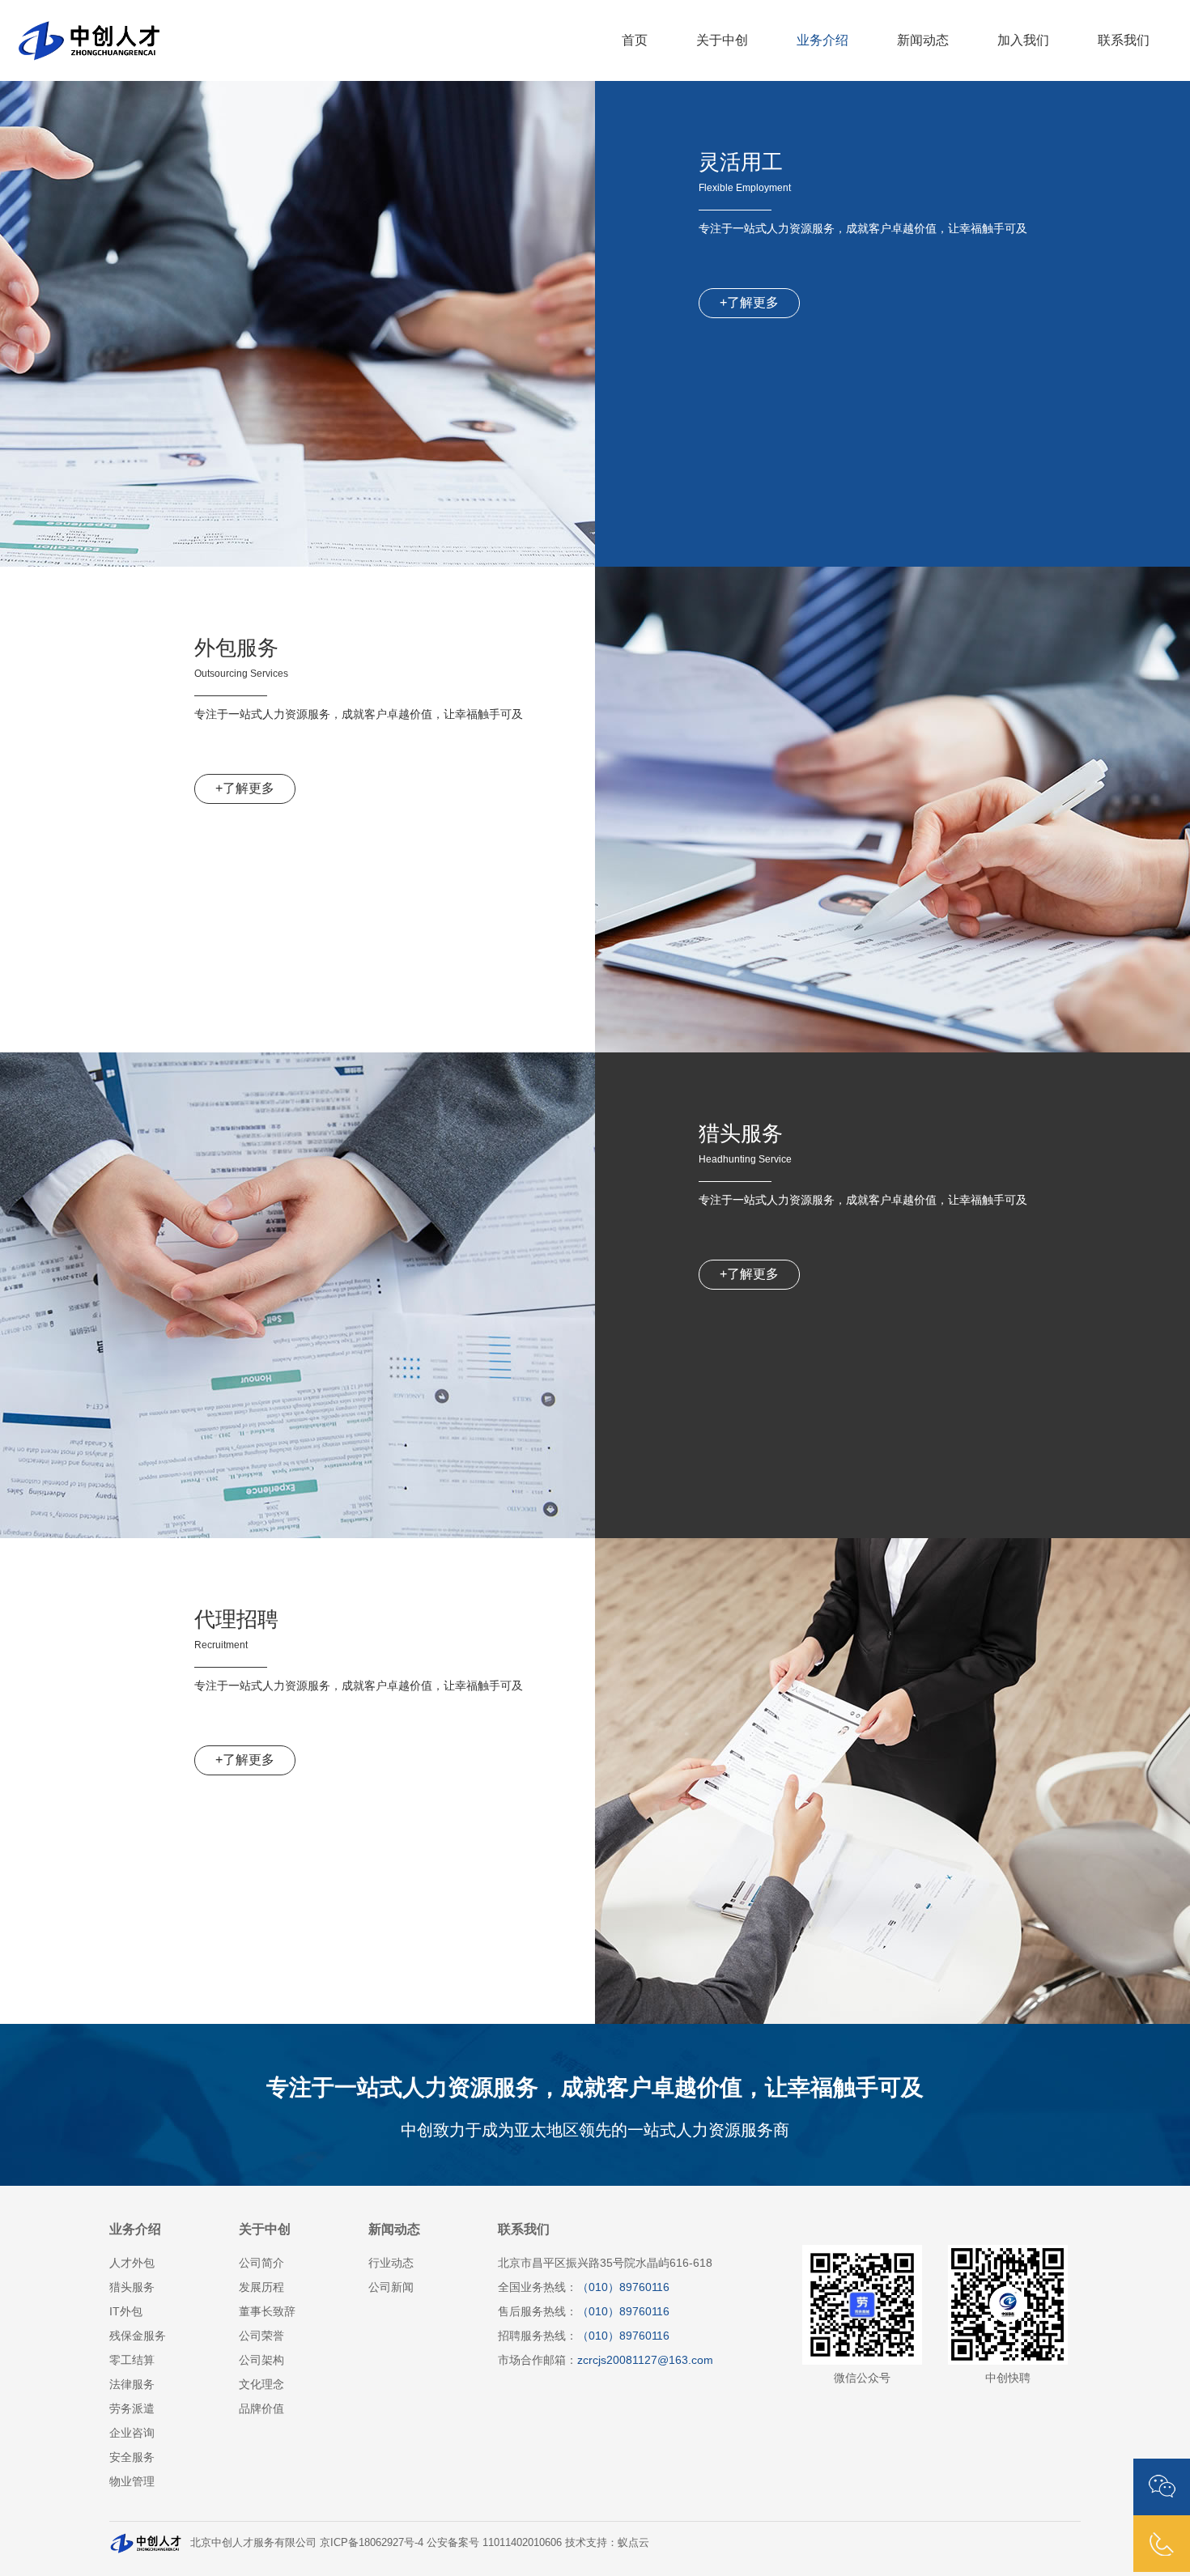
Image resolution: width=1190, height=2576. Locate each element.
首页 (635, 40)
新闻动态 (923, 40)
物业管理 (132, 2481)
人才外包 (132, 2263)
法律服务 (132, 2384)
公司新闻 (391, 2287)
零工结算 (132, 2360)
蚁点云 (633, 2542)
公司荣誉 (261, 2336)
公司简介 (261, 2263)
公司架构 (261, 2360)
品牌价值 (261, 2408)
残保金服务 (138, 2336)
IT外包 (126, 2311)
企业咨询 (132, 2433)
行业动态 (391, 2263)
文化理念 (261, 2384)
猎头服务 (132, 2287)
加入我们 (1023, 40)
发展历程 (261, 2287)
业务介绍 (822, 40)
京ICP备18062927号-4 (372, 2542)
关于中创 (722, 40)
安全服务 (132, 2457)
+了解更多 (749, 302)
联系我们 (1124, 40)
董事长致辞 (267, 2311)
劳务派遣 (132, 2408)
